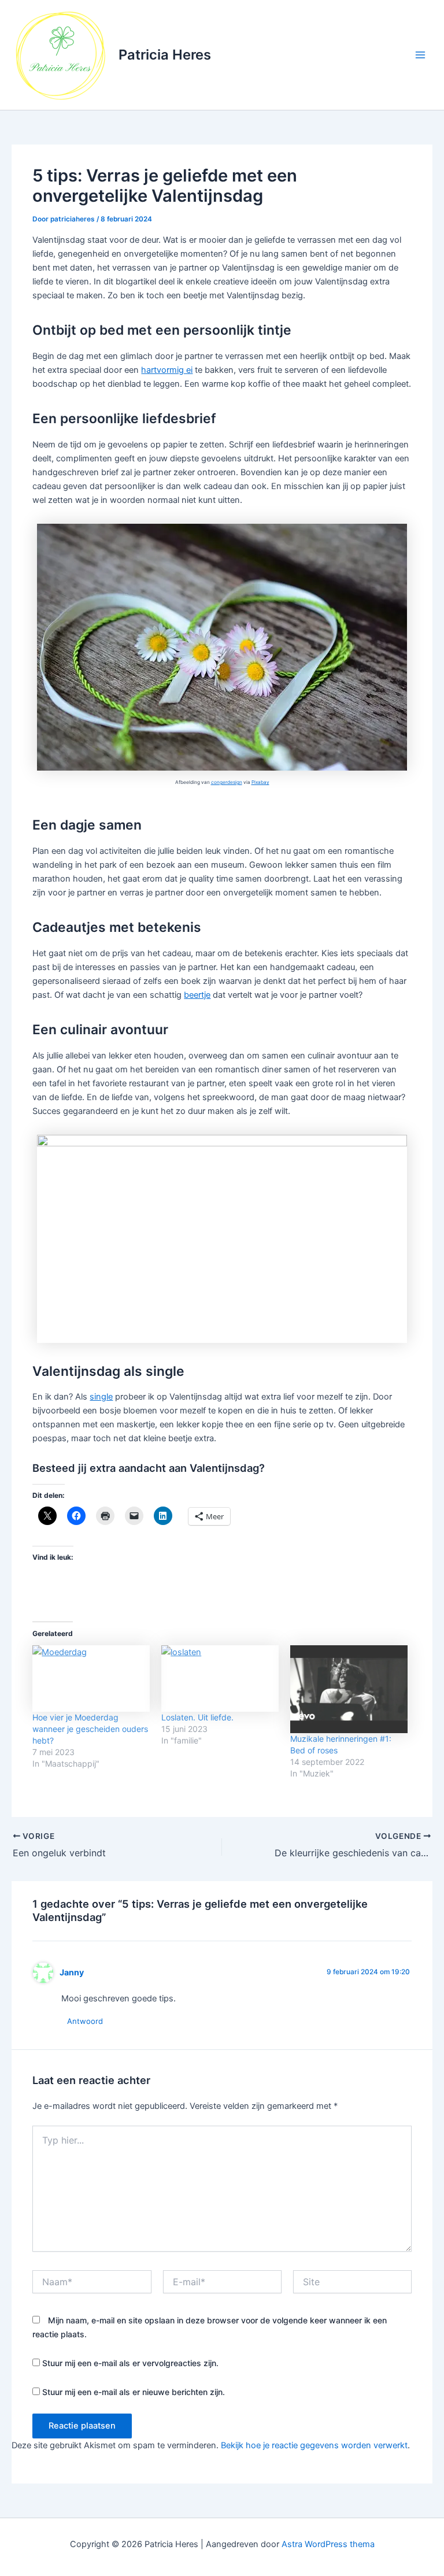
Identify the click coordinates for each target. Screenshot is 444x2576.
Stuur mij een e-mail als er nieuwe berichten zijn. (134, 2392)
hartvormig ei (167, 370)
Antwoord (85, 2021)
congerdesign (227, 782)
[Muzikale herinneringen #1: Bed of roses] (349, 1689)
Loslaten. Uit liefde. (197, 1717)
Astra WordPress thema (328, 2544)
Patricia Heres (165, 55)
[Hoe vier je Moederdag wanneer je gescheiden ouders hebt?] (91, 1679)
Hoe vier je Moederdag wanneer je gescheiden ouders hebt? (90, 1729)
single (101, 1397)
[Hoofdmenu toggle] (420, 55)
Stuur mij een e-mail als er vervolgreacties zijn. (130, 2363)
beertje (197, 995)
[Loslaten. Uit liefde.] (220, 1679)
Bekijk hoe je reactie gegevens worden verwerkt (314, 2445)
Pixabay (260, 782)
